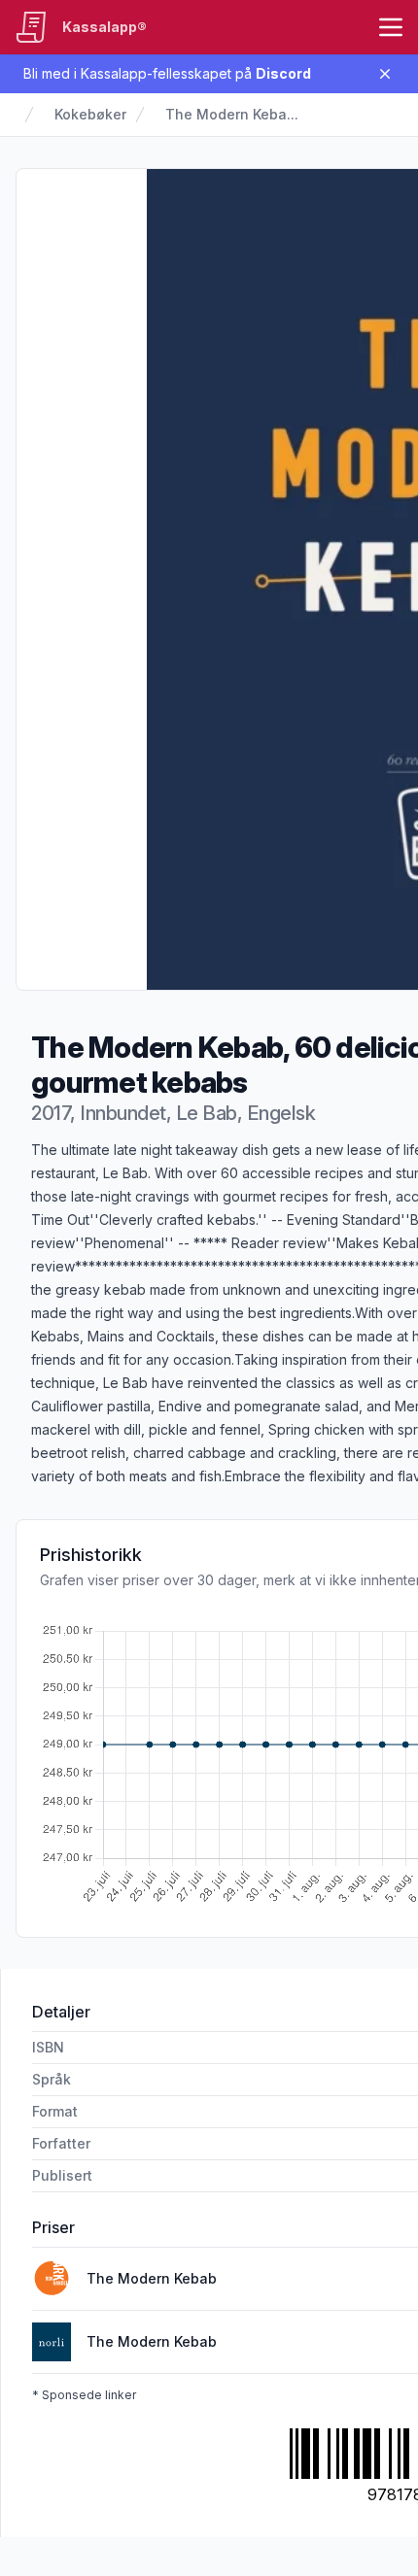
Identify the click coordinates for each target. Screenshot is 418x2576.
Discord (283, 73)
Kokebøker (90, 114)
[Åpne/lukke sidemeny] (391, 27)
